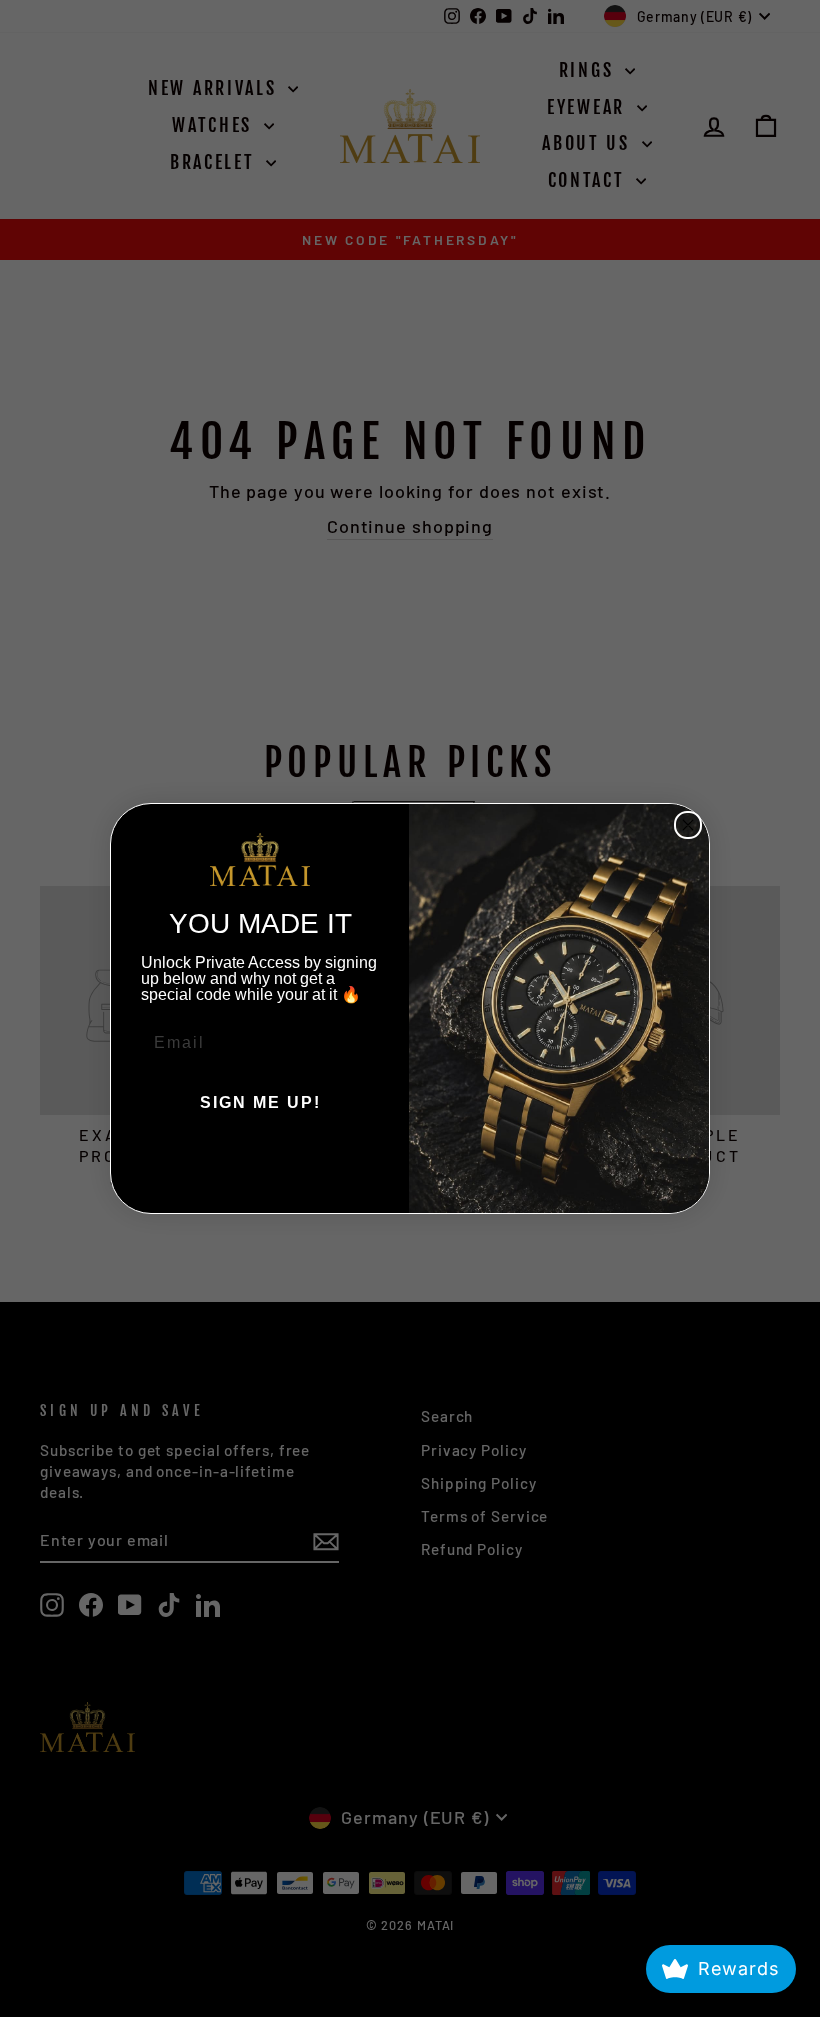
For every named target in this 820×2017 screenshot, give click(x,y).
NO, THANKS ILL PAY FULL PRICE (260, 1163)
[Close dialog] (688, 825)
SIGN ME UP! (260, 1102)
